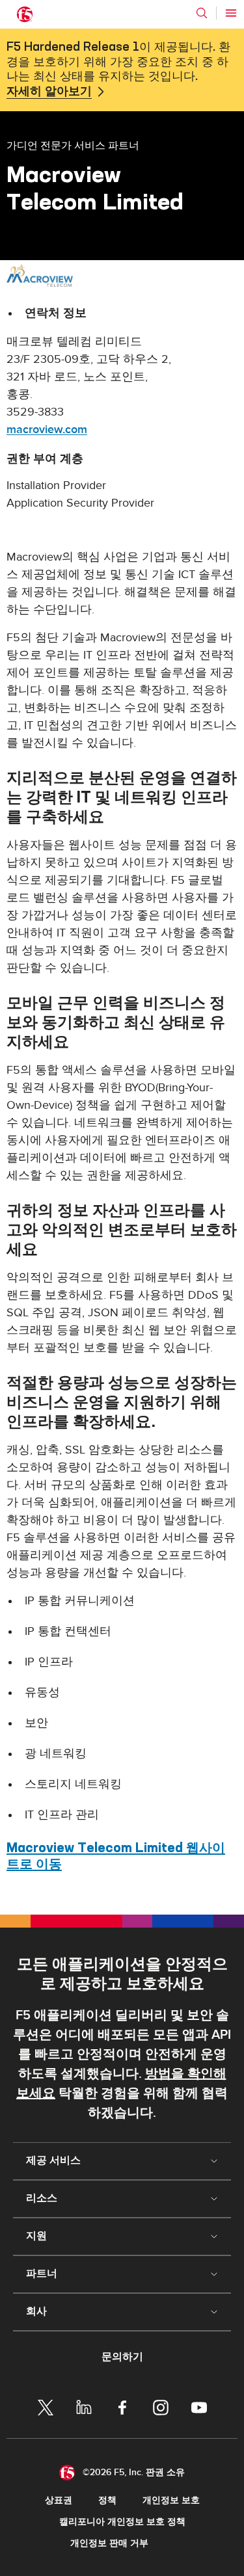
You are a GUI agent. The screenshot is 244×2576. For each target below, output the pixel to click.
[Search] (202, 13)
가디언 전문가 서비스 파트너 (73, 145)
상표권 (59, 2500)
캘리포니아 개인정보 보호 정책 (122, 2522)
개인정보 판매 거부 (109, 2543)
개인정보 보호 (171, 2500)
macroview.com (47, 430)
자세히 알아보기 (49, 92)
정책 (107, 2500)
